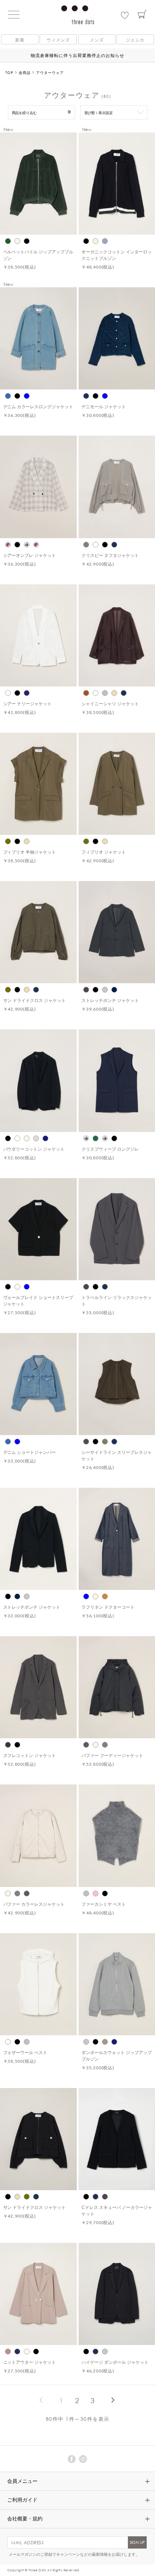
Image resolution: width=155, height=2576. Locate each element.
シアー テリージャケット (28, 703)
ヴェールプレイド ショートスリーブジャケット (38, 1300)
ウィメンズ (58, 40)
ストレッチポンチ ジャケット (110, 1000)
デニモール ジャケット (104, 406)
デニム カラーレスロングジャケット (38, 406)
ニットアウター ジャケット (30, 2362)
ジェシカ (135, 40)
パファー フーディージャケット (112, 1755)
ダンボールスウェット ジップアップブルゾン (117, 2056)
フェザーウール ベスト (25, 2052)
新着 (20, 40)
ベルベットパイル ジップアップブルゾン (38, 255)
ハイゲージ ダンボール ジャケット (115, 2362)
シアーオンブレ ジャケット (30, 555)
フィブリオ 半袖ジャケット (30, 852)
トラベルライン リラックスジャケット (117, 1300)
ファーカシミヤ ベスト (104, 1904)
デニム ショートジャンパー (30, 1452)
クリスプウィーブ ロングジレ (110, 1149)
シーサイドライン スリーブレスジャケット (117, 1455)
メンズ (97, 40)
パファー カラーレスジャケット (34, 1904)
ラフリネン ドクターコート (108, 1607)
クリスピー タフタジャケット (110, 555)
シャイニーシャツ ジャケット (110, 703)
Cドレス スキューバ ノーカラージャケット (117, 2210)
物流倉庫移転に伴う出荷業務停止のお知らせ (77, 55)
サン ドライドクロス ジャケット (35, 1000)
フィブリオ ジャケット (104, 852)
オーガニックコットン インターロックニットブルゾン (117, 255)
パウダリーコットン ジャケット (34, 1149)
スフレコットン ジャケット (30, 1755)
